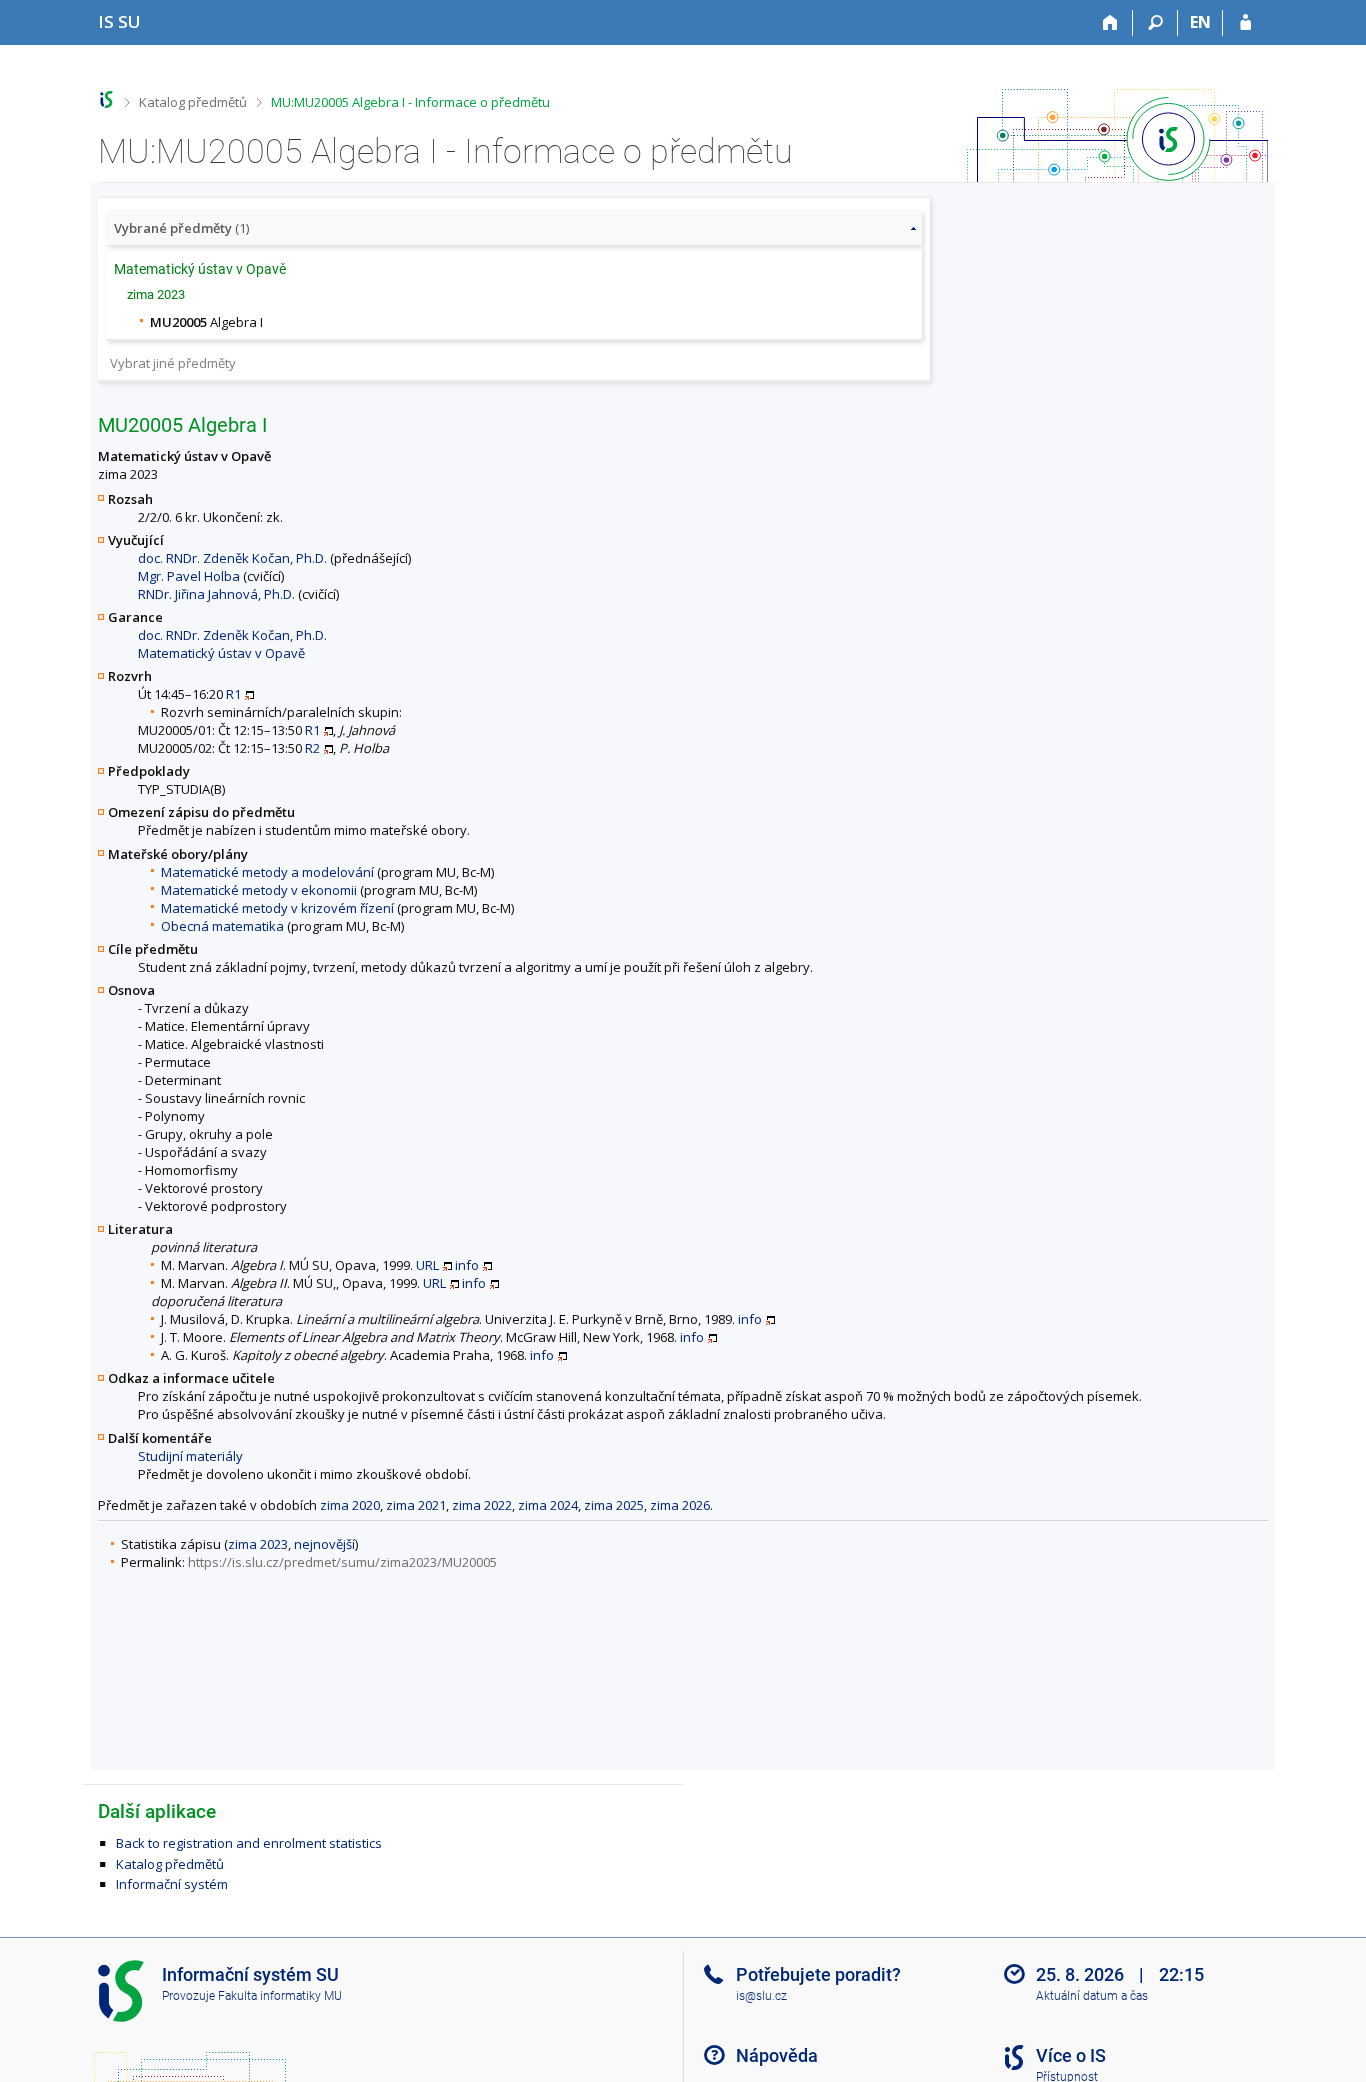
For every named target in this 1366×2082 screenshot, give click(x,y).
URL (427, 1265)
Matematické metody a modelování (267, 872)
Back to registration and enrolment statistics (249, 1843)
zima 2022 (482, 1505)
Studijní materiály (190, 1456)
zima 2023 (258, 1544)
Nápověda (777, 2055)
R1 (233, 694)
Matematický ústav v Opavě (221, 653)
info (467, 1265)
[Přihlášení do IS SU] (1245, 23)
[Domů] (1110, 23)
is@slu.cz (761, 1996)
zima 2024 (548, 1505)
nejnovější (324, 1544)
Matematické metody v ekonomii (259, 890)
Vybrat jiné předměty (173, 363)
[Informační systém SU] (106, 99)
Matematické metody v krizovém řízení (277, 908)
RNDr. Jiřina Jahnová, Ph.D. (216, 594)
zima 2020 (350, 1505)
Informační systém (172, 1884)
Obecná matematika (222, 926)
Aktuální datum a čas (1092, 1996)
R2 (312, 748)
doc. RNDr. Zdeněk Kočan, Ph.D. (232, 558)
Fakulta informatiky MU (280, 1996)
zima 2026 (680, 1505)
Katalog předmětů (193, 102)
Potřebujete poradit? (818, 1974)
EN (1200, 22)
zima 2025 (614, 1505)
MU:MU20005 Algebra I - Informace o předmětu (410, 102)
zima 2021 (416, 1505)
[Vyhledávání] (1155, 23)
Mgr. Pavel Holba (189, 576)
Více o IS (1071, 2055)
